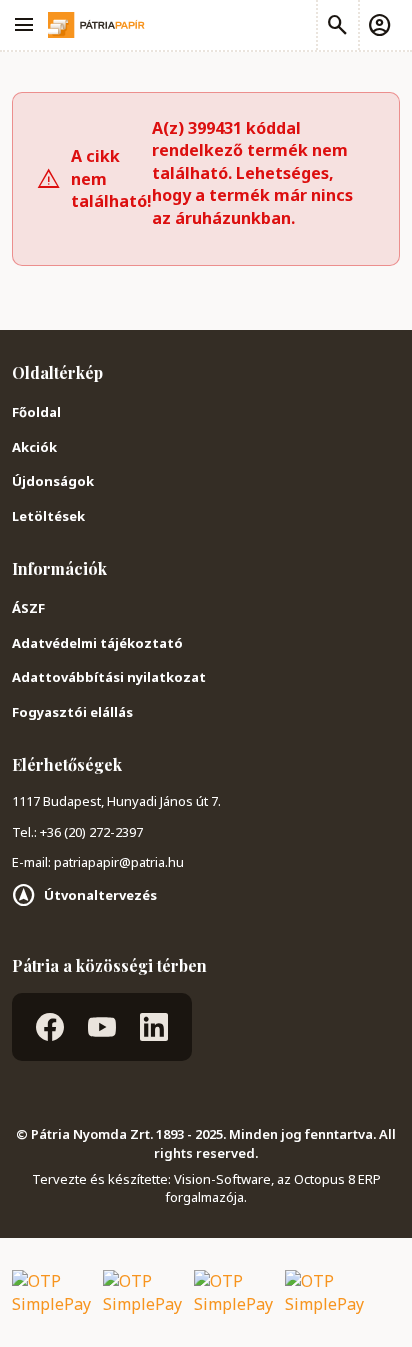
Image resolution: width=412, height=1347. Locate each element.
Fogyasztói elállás (72, 712)
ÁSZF (28, 608)
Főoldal (36, 412)
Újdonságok (53, 481)
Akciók (34, 447)
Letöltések (48, 516)
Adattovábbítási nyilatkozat (109, 677)
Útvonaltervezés (100, 895)
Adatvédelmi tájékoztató (97, 643)
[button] (379, 25)
